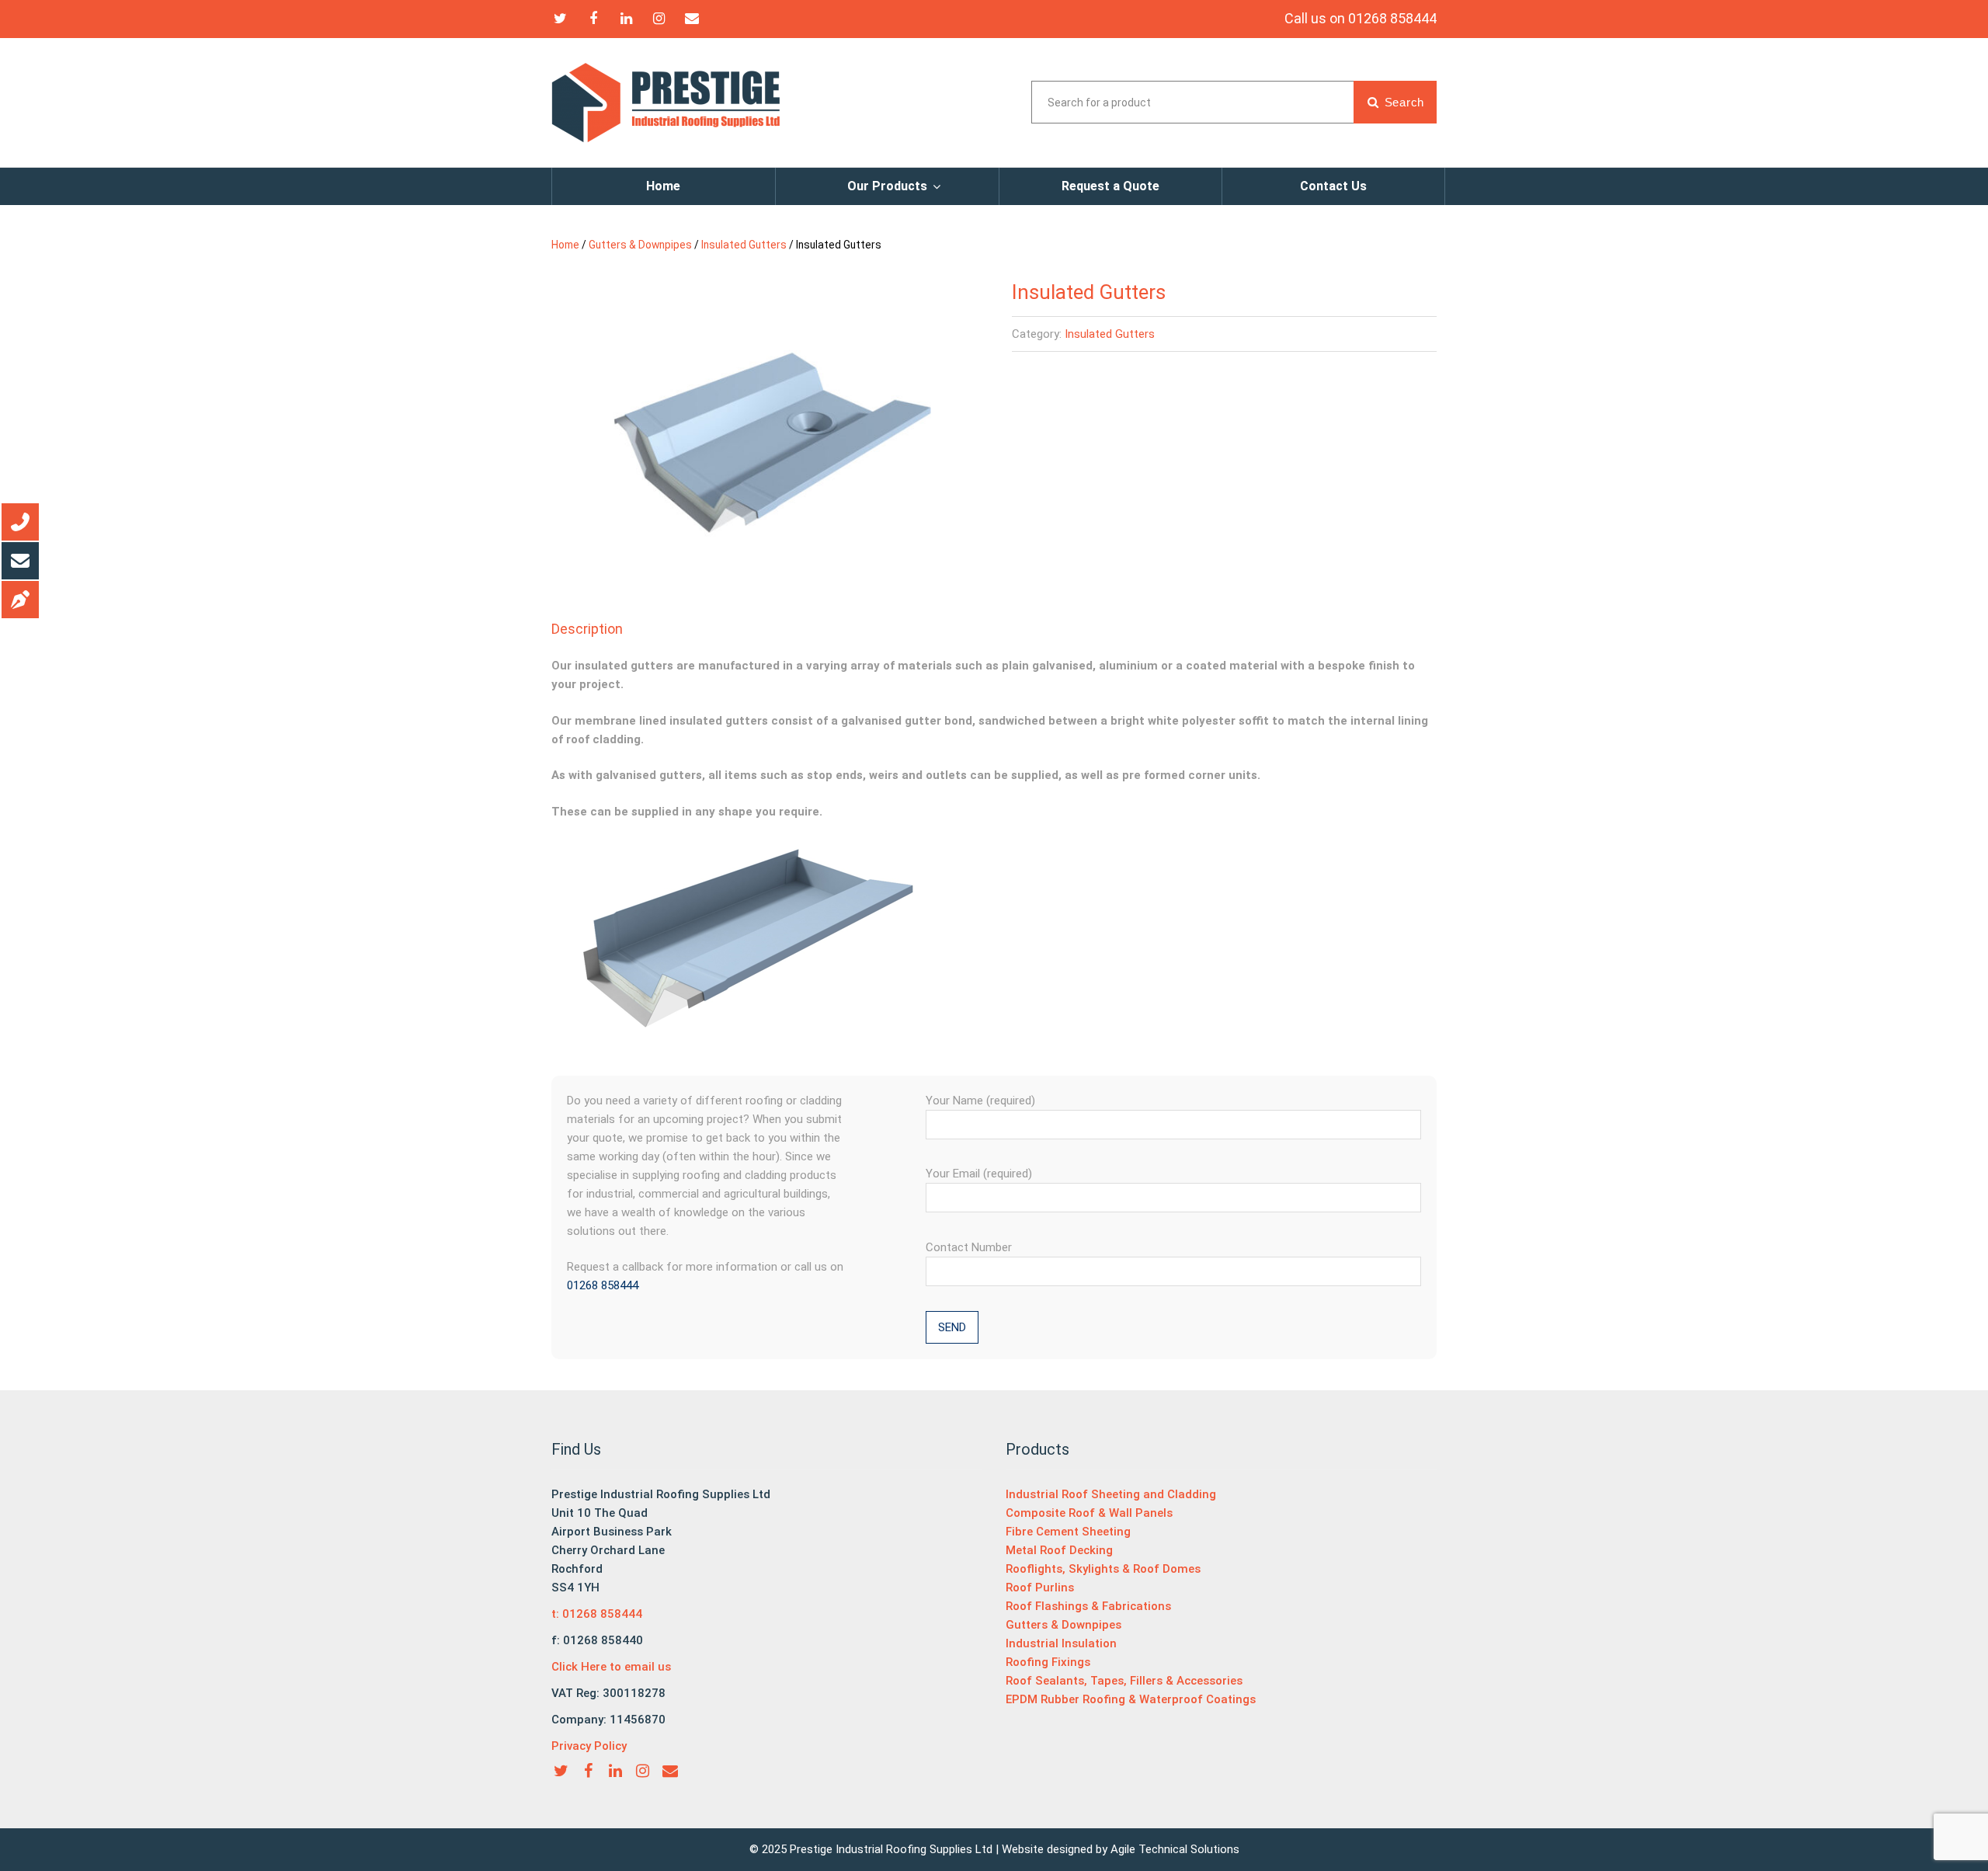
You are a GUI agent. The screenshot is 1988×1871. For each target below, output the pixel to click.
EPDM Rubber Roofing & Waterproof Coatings (1131, 1699)
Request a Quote (1110, 186)
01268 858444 (603, 1285)
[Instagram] (660, 18)
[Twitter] (560, 18)
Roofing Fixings (1048, 1662)
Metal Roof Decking (1059, 1550)
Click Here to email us (611, 1667)
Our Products (887, 186)
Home (663, 186)
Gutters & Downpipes (640, 245)
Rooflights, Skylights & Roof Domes (1103, 1569)
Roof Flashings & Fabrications (1088, 1606)
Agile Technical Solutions (1175, 1849)
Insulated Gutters (744, 245)
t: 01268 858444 (597, 1614)
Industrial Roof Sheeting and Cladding (1111, 1494)
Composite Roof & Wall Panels (1089, 1513)
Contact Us (1333, 186)
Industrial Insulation (1061, 1643)
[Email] (692, 18)
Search (1402, 102)
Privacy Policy (589, 1746)
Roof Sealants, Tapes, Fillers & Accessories (1124, 1681)
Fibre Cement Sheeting (1068, 1532)
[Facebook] (594, 18)
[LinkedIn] (626, 18)
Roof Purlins (1040, 1588)
